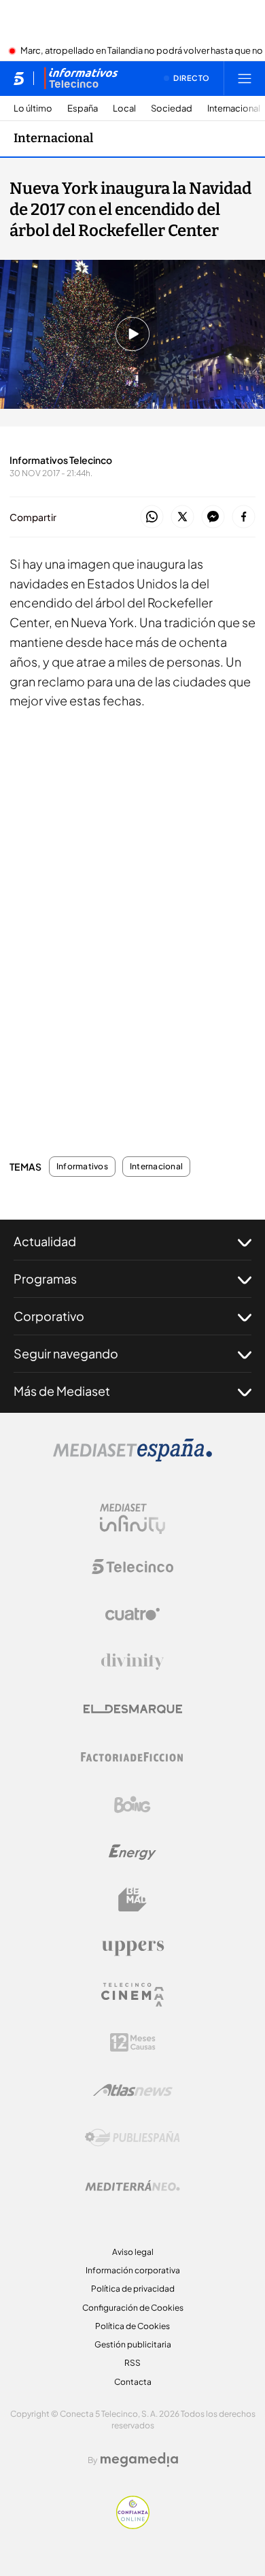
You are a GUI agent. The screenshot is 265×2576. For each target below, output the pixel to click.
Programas (45, 1278)
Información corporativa (133, 2270)
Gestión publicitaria (133, 2344)
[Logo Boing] (132, 1805)
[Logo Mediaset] (132, 1458)
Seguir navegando (66, 1353)
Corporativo (49, 1316)
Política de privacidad (133, 2289)
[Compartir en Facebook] (244, 517)
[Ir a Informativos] (81, 78)
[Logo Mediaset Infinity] (132, 1519)
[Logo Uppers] (132, 1947)
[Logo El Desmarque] (133, 1709)
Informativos (82, 1167)
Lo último (33, 108)
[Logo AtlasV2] (133, 2090)
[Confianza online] (133, 2525)
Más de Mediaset (62, 1391)
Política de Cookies (132, 2326)
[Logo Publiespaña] (132, 2138)
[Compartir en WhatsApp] (152, 517)
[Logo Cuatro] (132, 1614)
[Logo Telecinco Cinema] (132, 1995)
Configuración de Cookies (133, 2308)
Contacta (133, 2382)
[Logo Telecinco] (132, 1567)
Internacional (234, 108)
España (83, 108)
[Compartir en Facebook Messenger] (213, 517)
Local (124, 108)
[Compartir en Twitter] (182, 517)
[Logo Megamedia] (139, 2460)
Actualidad (45, 1241)
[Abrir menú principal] (245, 78)
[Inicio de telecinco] (19, 78)
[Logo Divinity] (132, 1662)
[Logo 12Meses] (133, 2042)
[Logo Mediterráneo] (132, 2186)
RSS (132, 2363)
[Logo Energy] (132, 1852)
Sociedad (172, 108)
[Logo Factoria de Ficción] (132, 1757)
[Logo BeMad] (132, 1900)
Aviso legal (133, 2252)
